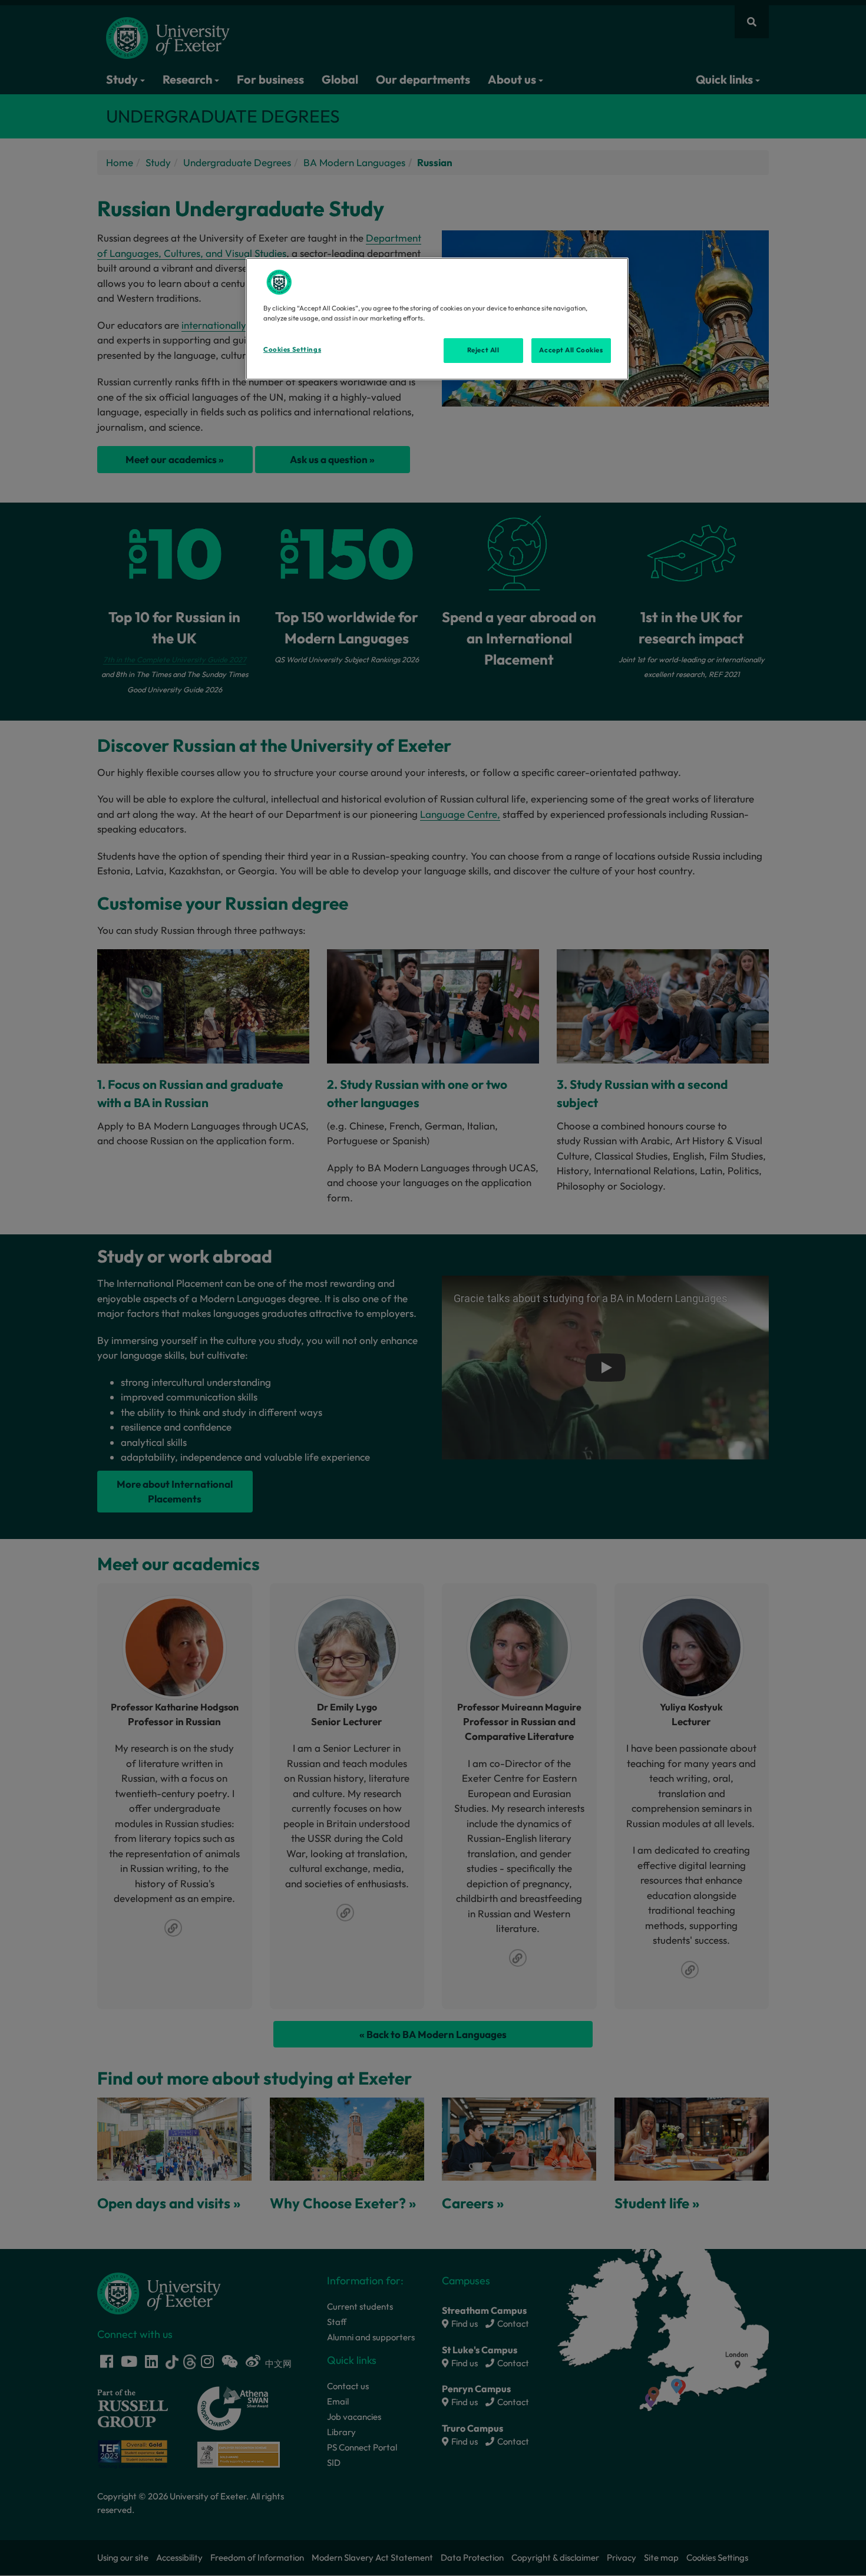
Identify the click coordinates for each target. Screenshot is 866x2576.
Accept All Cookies (571, 350)
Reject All (483, 350)
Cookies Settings (292, 349)
